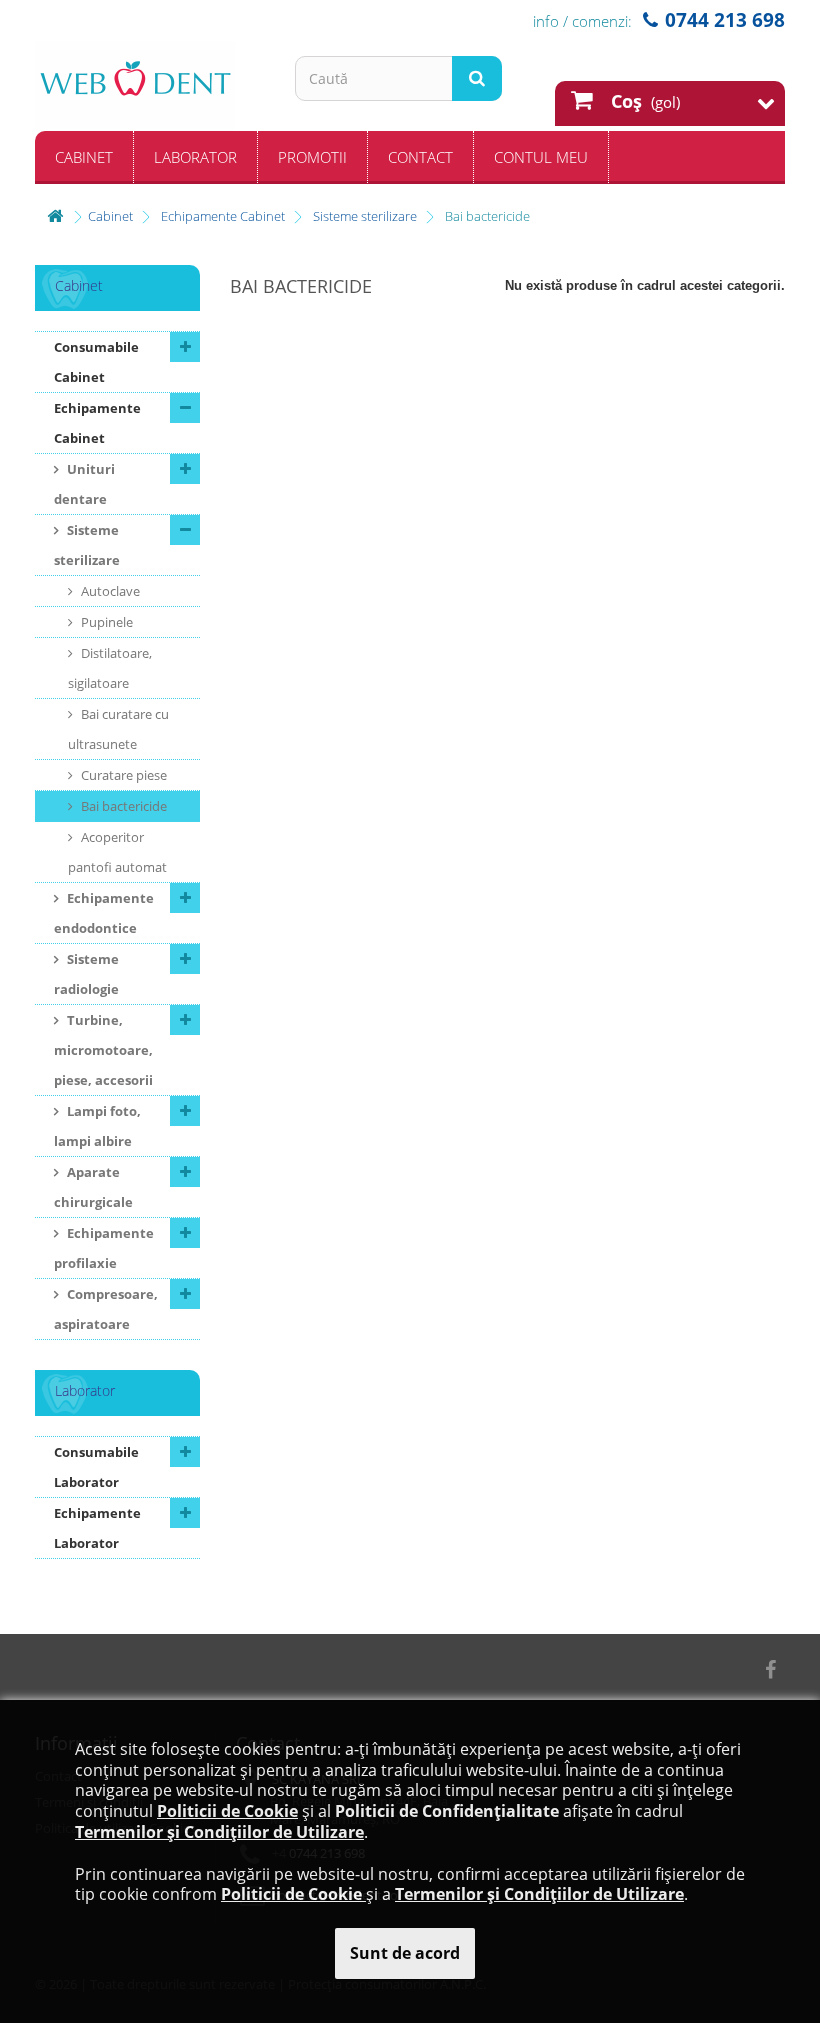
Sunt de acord (405, 1953)
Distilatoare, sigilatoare (110, 668)
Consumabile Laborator (96, 1467)
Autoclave (109, 591)
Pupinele (105, 622)
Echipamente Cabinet (97, 423)
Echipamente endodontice (104, 913)
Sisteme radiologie (86, 974)
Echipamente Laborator (97, 1528)
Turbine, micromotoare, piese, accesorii (103, 1050)
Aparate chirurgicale (93, 1187)
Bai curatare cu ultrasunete (118, 729)
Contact (420, 157)
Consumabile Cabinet (96, 362)
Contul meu (541, 157)
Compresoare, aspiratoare (106, 1309)
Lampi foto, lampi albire (97, 1126)
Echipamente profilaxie (104, 1248)
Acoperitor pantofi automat (117, 852)
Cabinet (84, 157)
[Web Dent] (150, 86)
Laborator (195, 157)
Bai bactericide (122, 806)
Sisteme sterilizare (87, 545)
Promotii (312, 157)
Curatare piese (122, 775)
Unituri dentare (84, 484)
